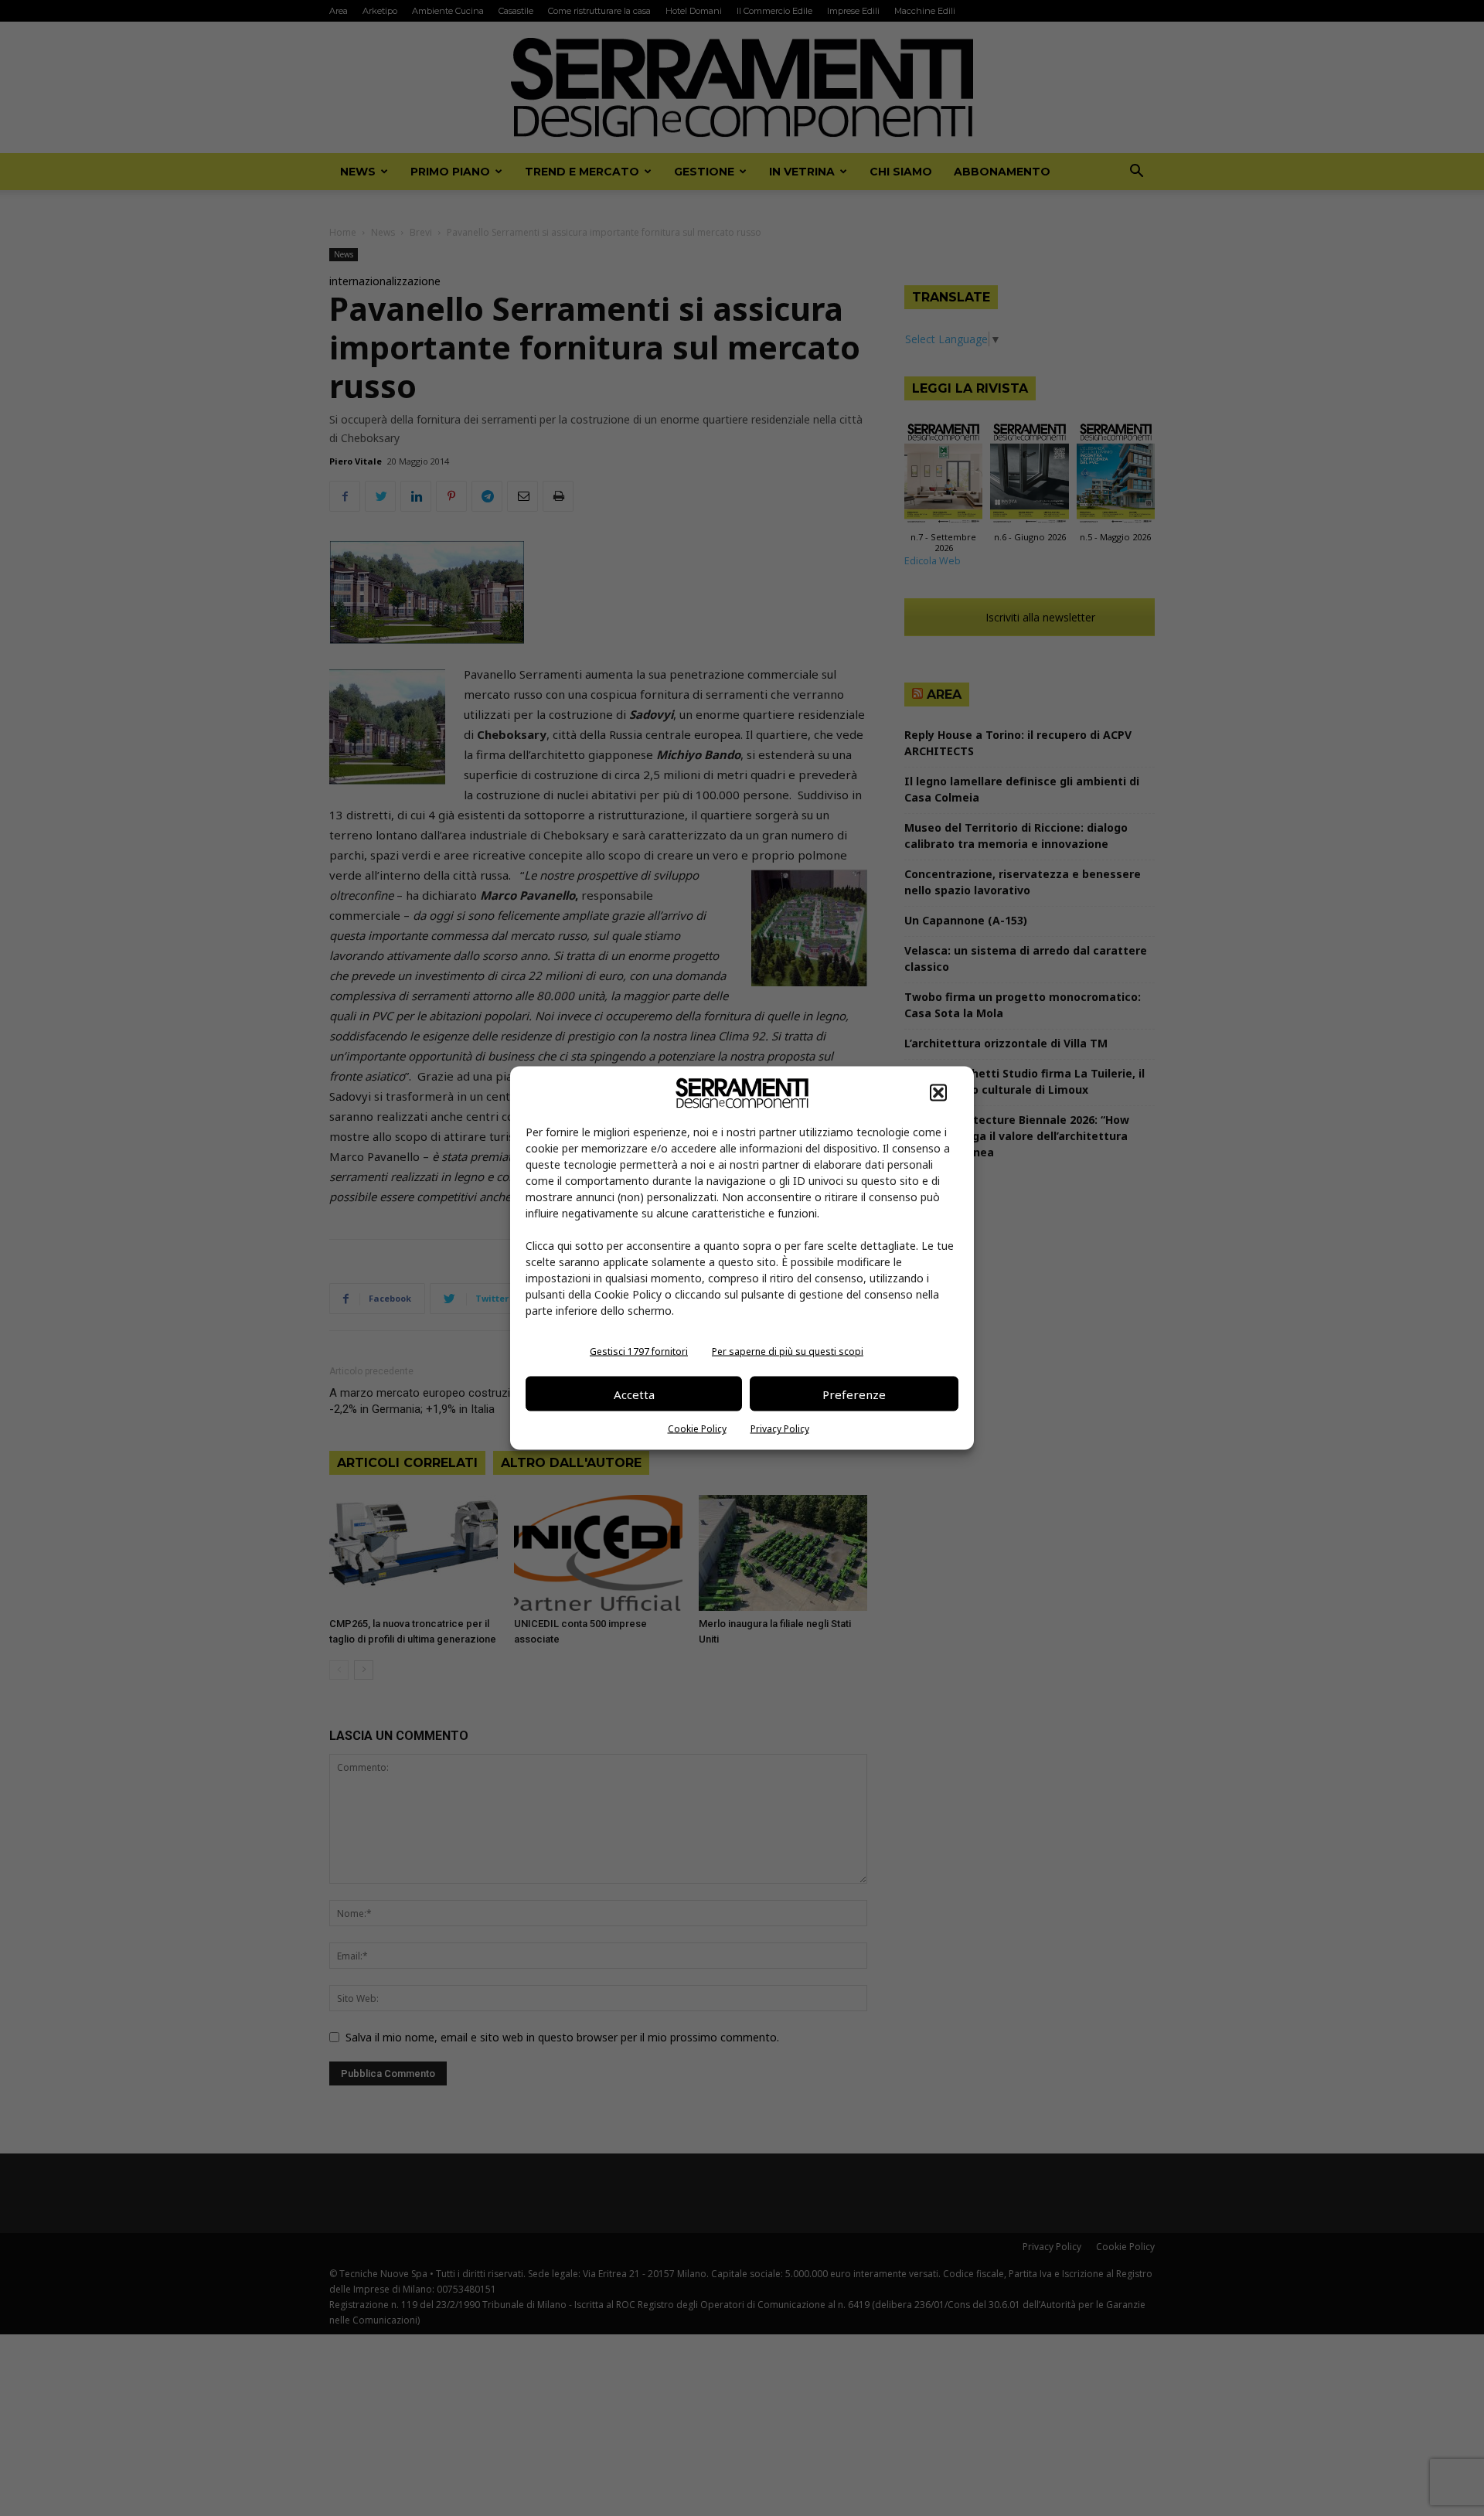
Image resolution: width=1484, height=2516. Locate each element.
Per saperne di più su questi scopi (788, 1352)
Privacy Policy (780, 1429)
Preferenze (854, 1394)
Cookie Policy (697, 1429)
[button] (938, 1093)
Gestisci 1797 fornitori (639, 1352)
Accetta (634, 1394)
